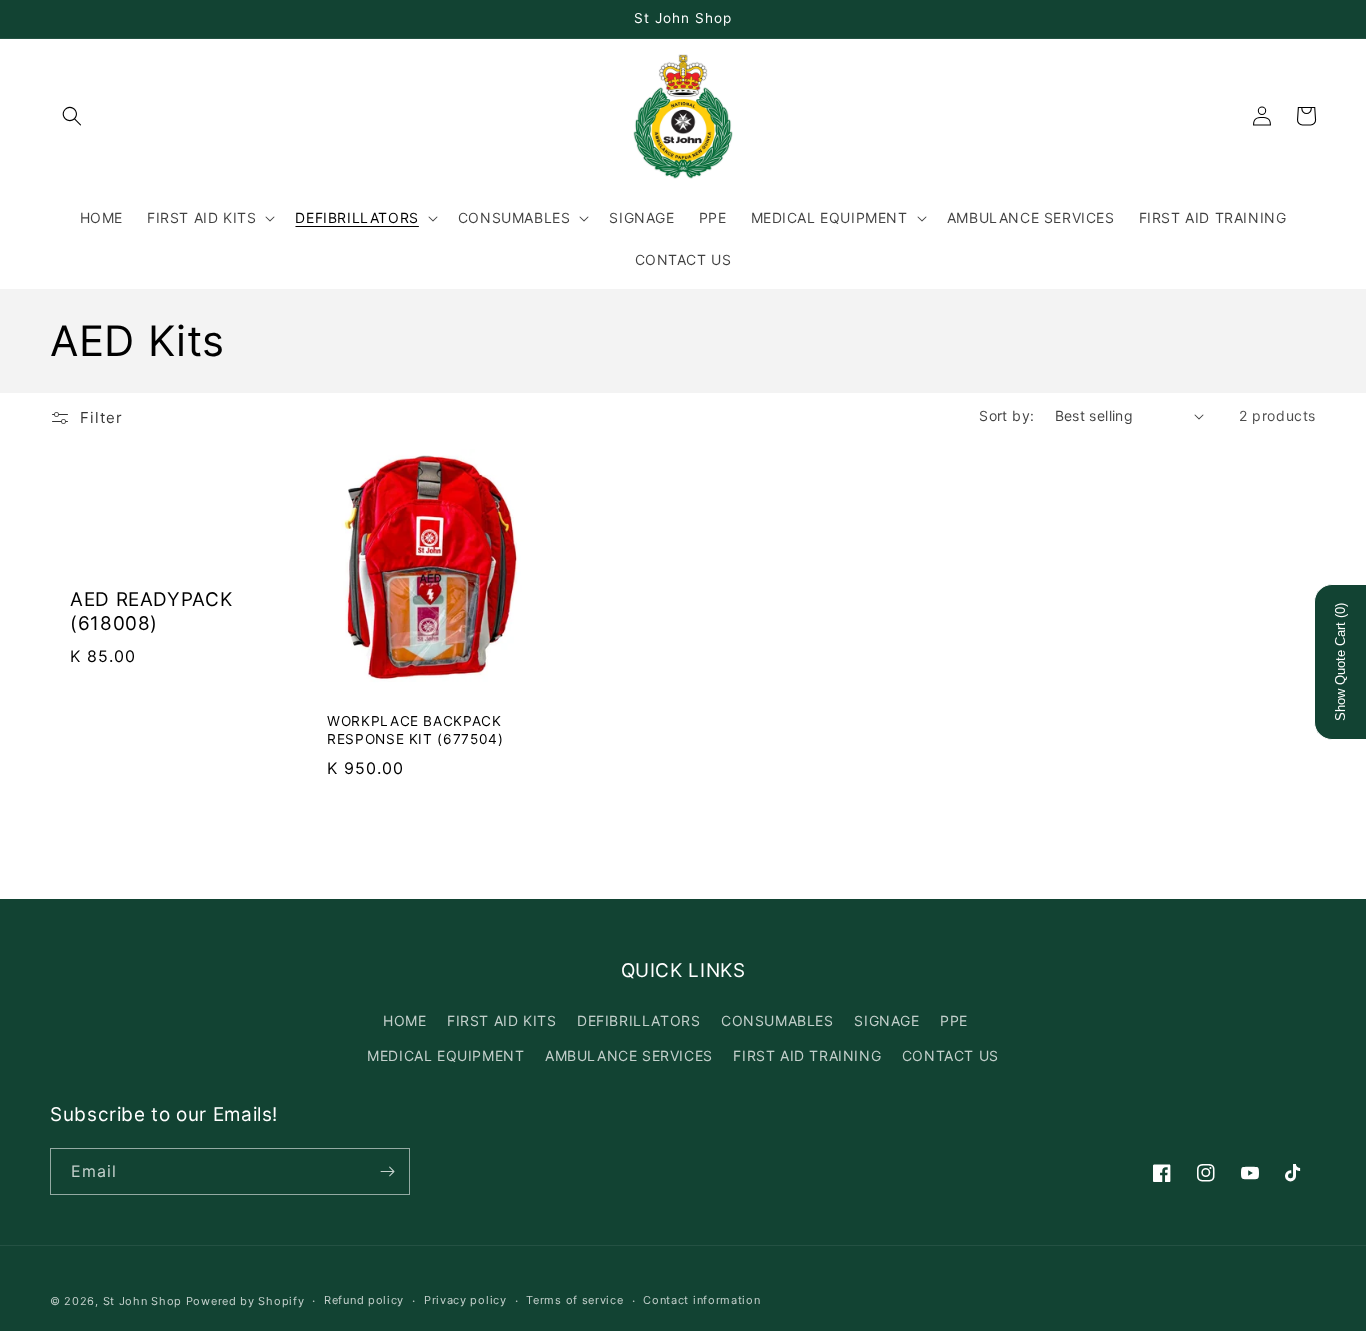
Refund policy (364, 1300)
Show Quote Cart (1340, 662)
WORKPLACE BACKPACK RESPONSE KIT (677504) (415, 730)
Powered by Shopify (245, 1301)
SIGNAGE (886, 1020)
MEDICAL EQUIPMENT (445, 1055)
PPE (954, 1020)
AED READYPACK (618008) (151, 611)
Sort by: (1006, 415)
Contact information (701, 1300)
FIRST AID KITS (501, 1020)
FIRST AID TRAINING (807, 1055)
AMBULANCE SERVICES (629, 1055)
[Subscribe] (387, 1171)
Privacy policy (465, 1300)
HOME (404, 1020)
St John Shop (142, 1301)
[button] (72, 116)
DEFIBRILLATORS (638, 1020)
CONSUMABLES (777, 1020)
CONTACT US (950, 1055)
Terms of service (574, 1300)
